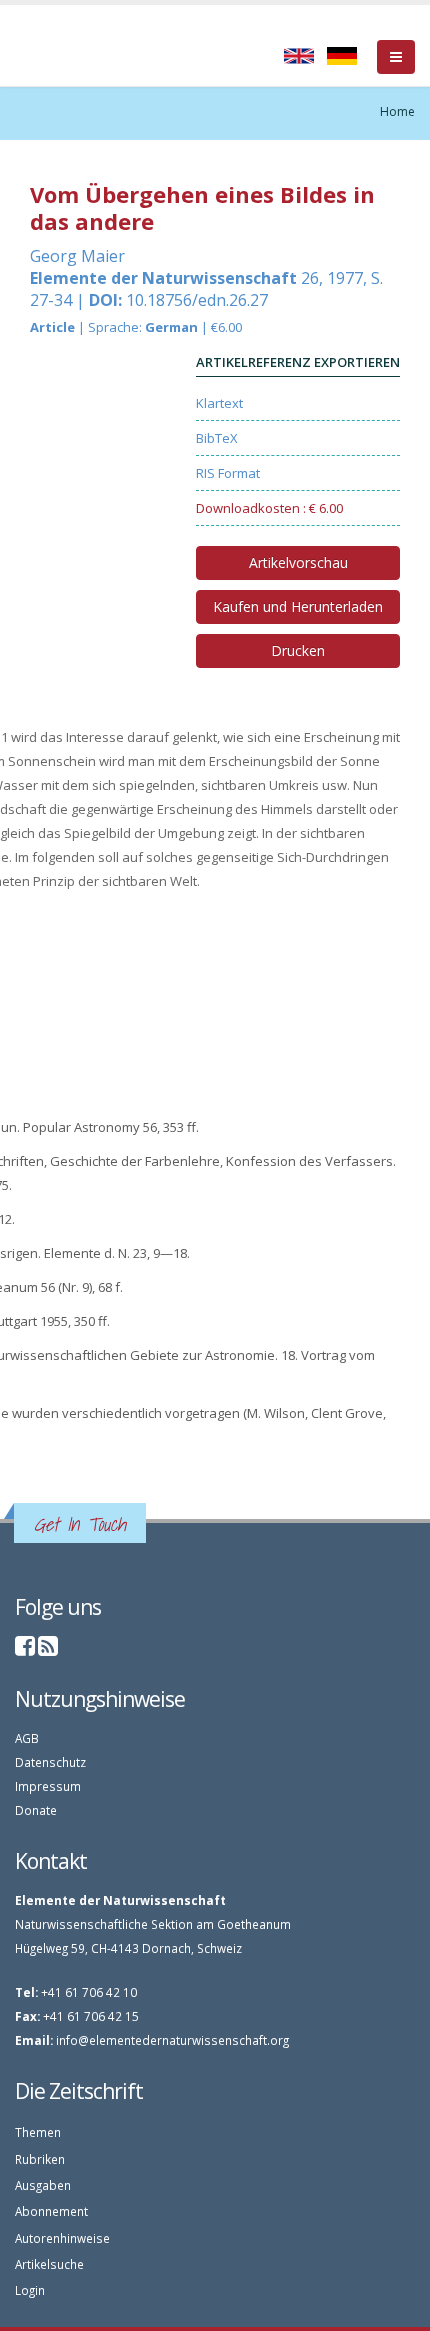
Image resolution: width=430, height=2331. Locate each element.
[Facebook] (25, 1649)
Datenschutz (50, 1762)
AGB (27, 1738)
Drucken (298, 650)
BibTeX (217, 438)
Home (397, 111)
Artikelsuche (49, 2264)
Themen (38, 2132)
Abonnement (51, 2211)
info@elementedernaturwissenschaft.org (172, 2040)
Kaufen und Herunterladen (298, 606)
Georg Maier (77, 256)
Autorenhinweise (62, 2238)
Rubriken (40, 2159)
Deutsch (342, 56)
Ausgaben (43, 2185)
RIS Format (228, 473)
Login (30, 2290)
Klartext (219, 403)
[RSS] (48, 1649)
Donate (36, 1810)
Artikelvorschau (298, 562)
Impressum (48, 1786)
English (299, 56)
